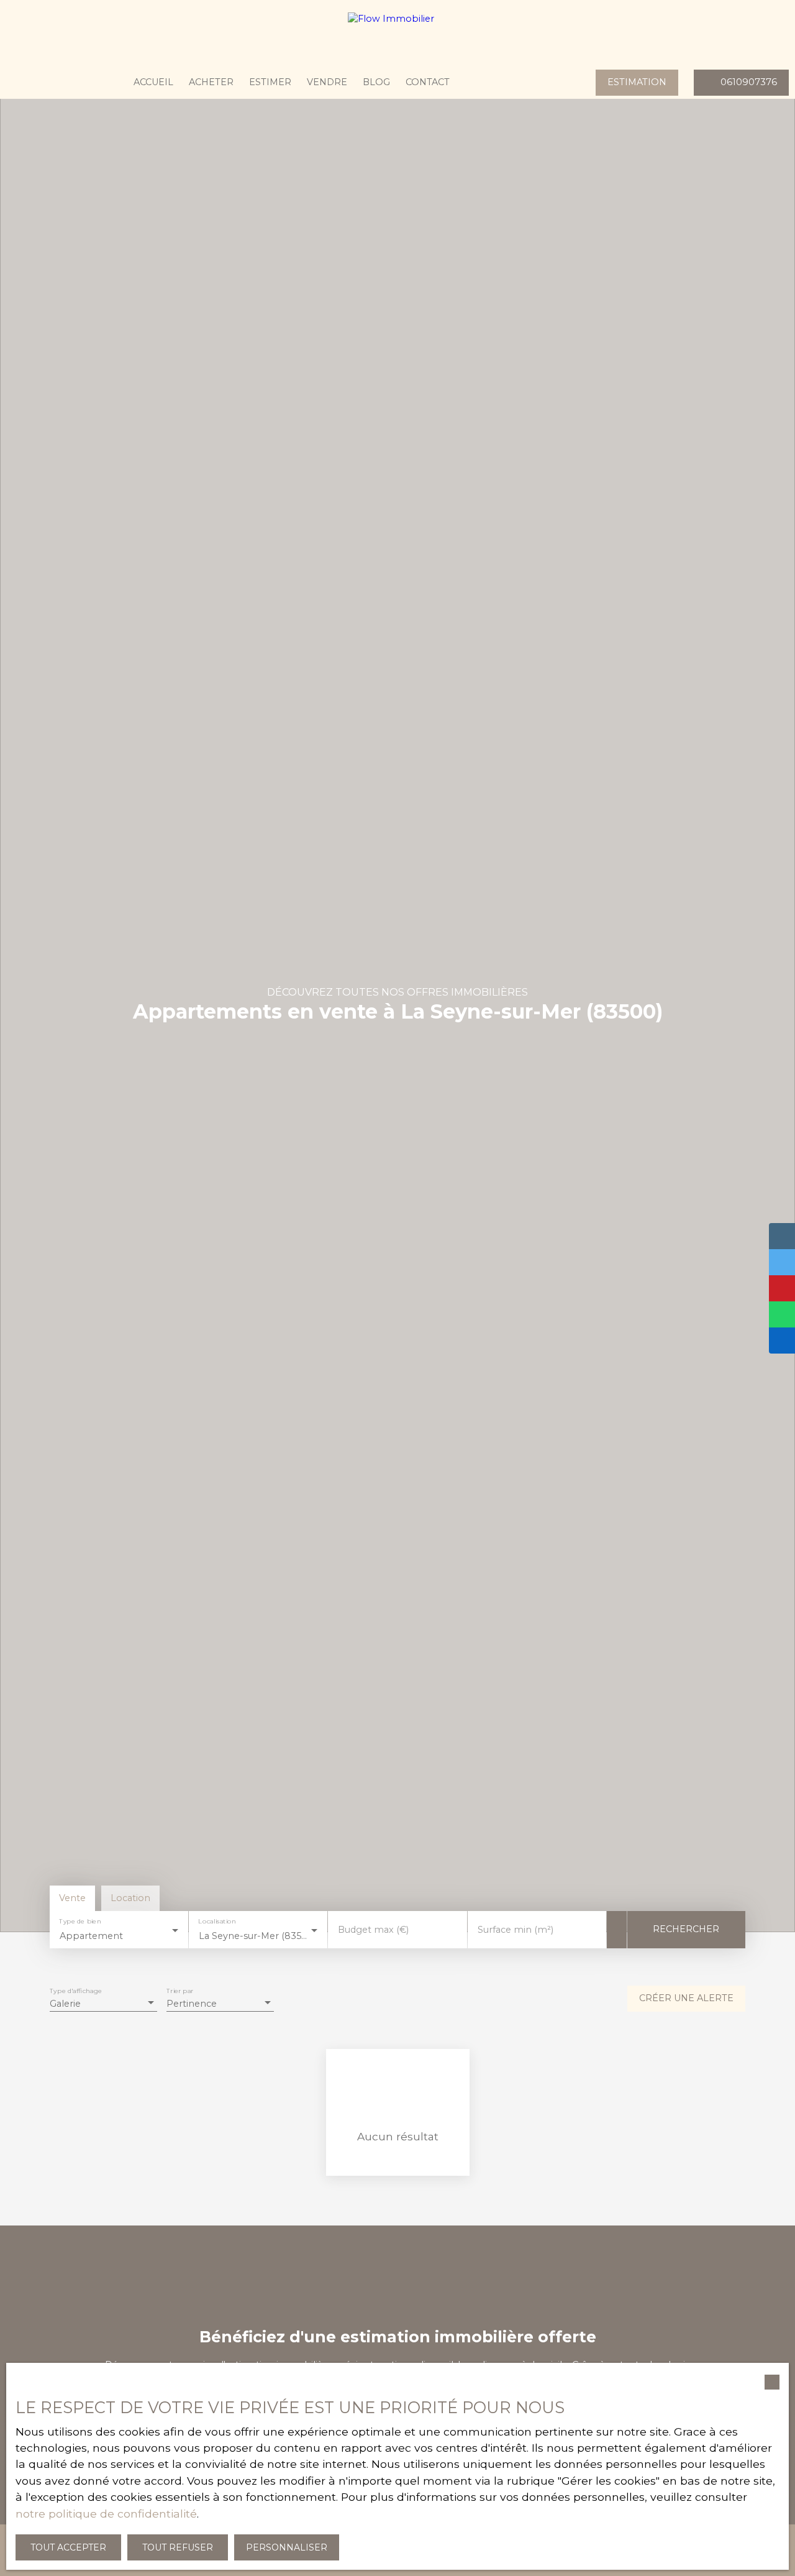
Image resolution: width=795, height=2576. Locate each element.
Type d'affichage (76, 1992)
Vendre (327, 82)
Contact (428, 82)
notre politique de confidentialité (106, 2514)
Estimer (270, 82)
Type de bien (80, 1922)
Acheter (211, 82)
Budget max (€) (373, 1930)
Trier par (180, 1992)
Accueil (153, 82)
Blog (376, 82)
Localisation (217, 1922)
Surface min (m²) (516, 1930)
